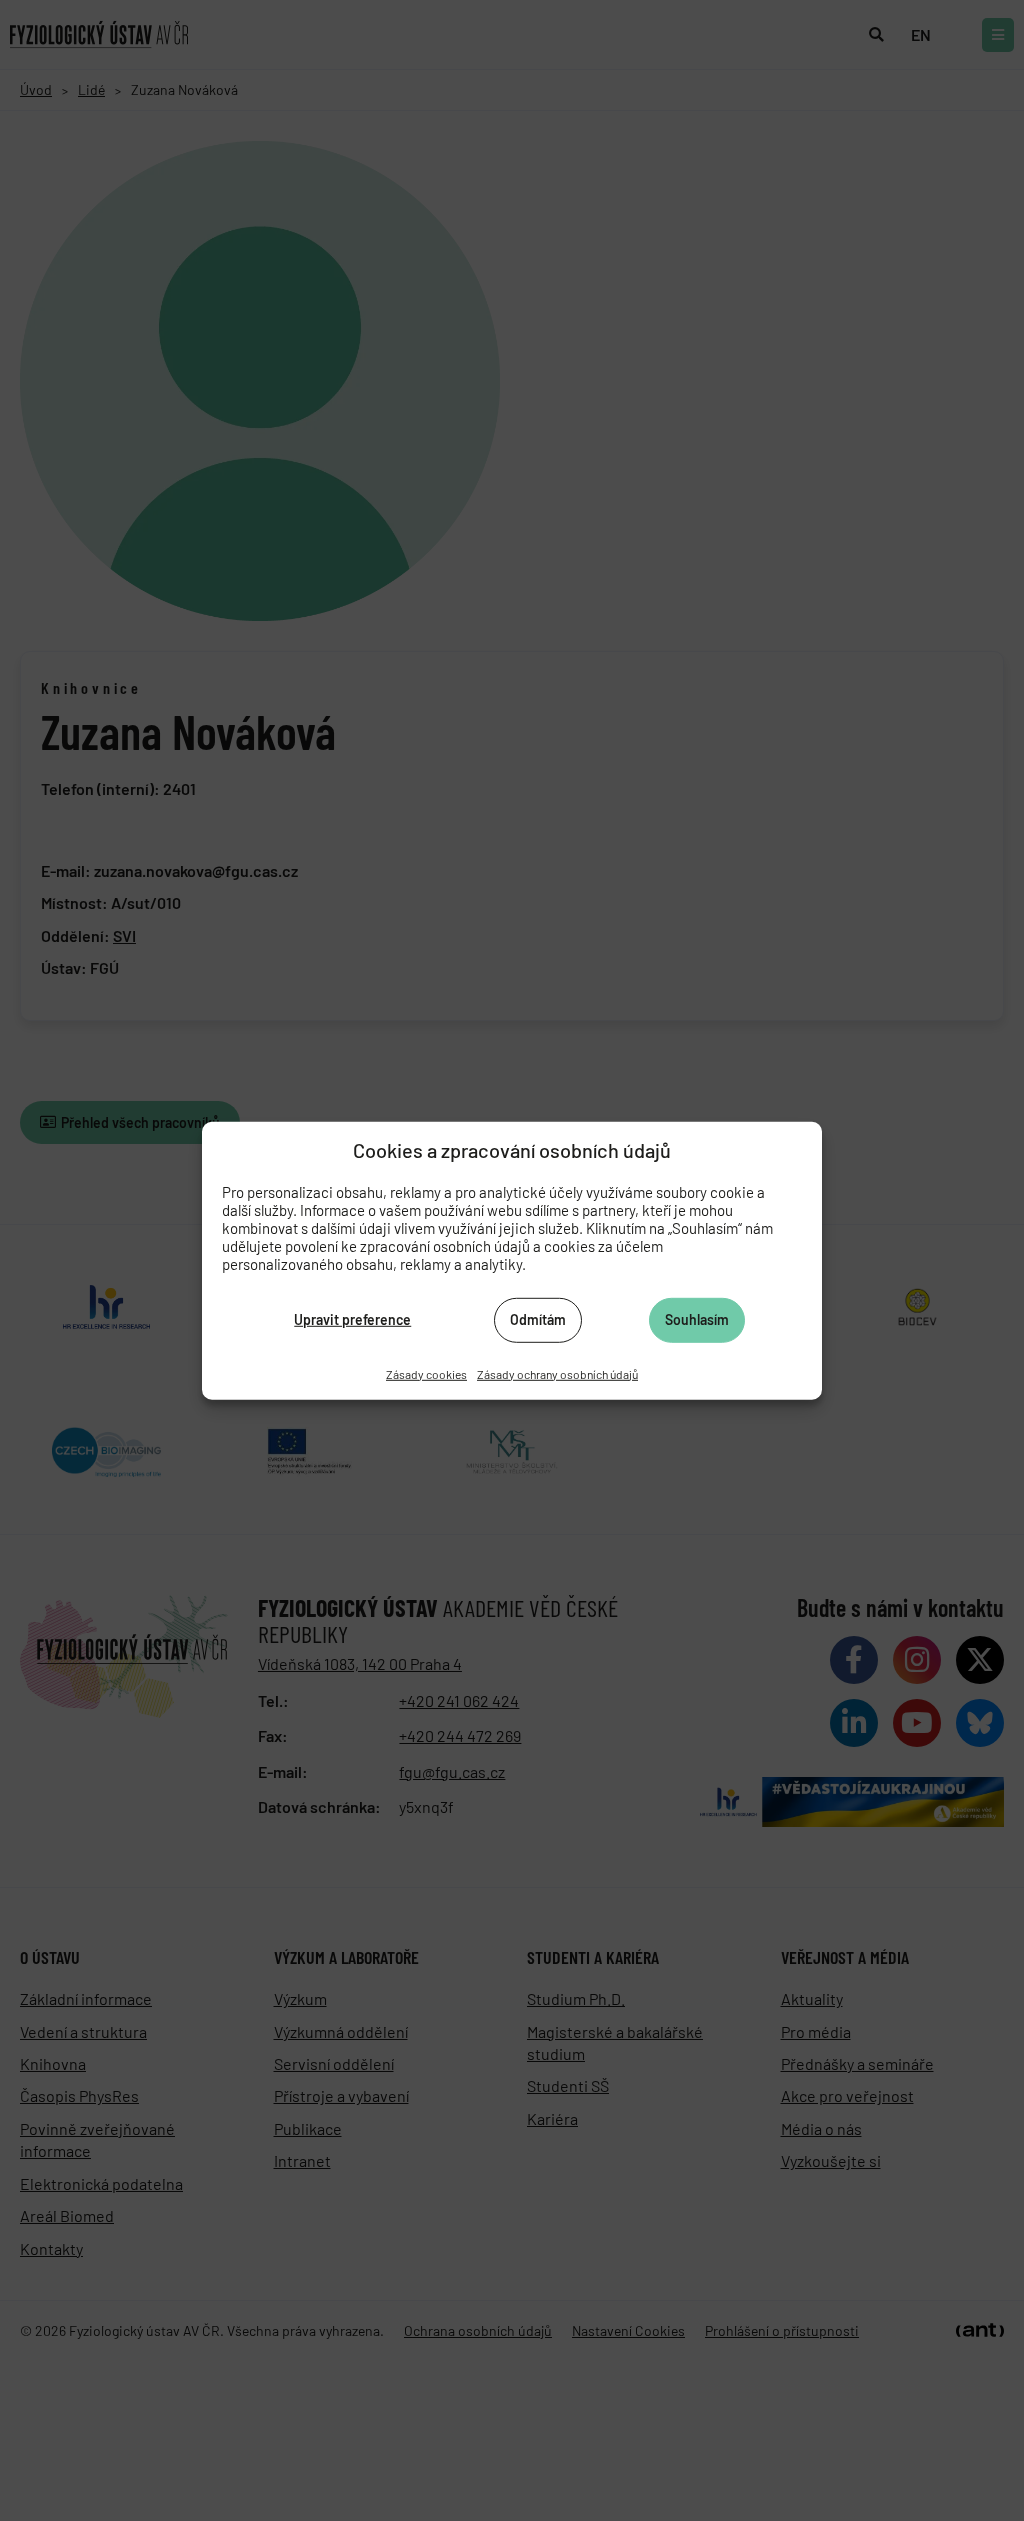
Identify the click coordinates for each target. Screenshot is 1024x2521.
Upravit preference (352, 1319)
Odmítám (538, 1319)
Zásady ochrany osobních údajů (557, 1373)
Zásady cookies (426, 1373)
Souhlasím (697, 1319)
